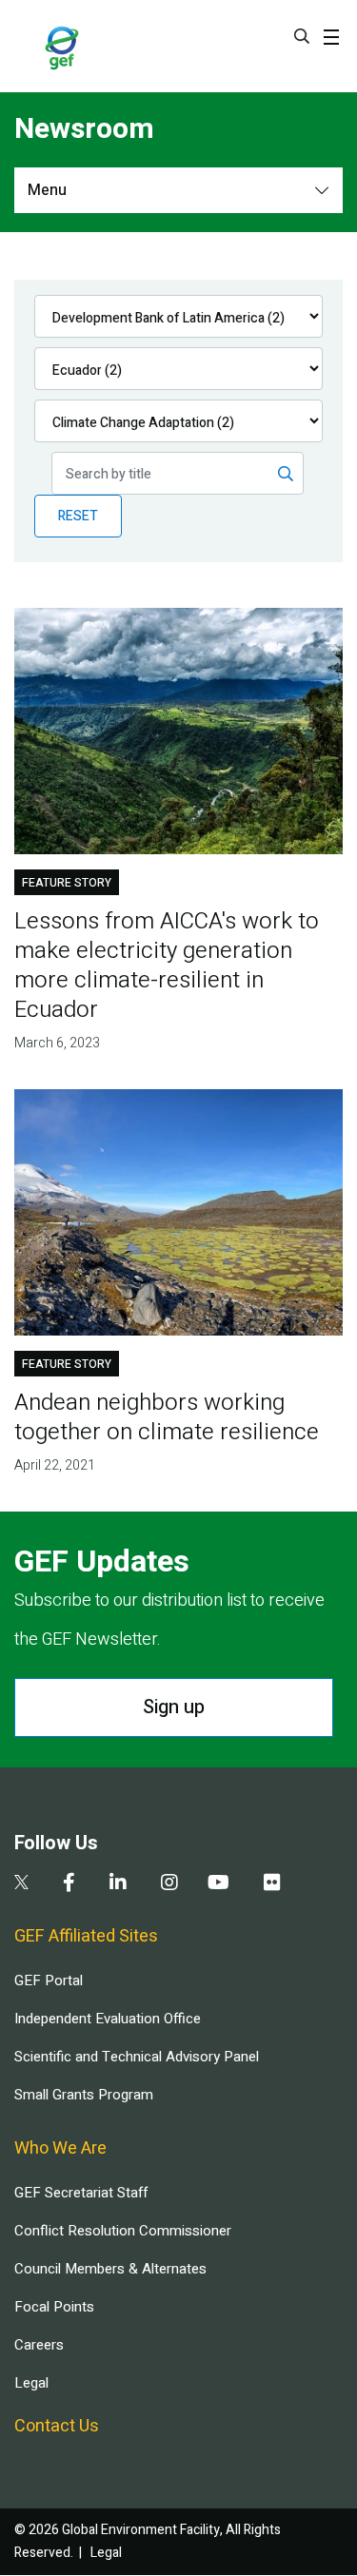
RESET (78, 516)
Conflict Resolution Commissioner (123, 2231)
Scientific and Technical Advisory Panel (137, 2057)
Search (302, 36)
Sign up (174, 1707)
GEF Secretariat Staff (81, 2193)
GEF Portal (49, 1981)
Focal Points (54, 2307)
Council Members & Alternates (110, 2269)
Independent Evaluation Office (108, 2019)
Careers (39, 2345)
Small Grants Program (84, 2095)
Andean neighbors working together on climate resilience (167, 1417)
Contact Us (57, 2426)
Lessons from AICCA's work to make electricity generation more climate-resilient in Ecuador (167, 966)
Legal (31, 2383)
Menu (47, 190)
